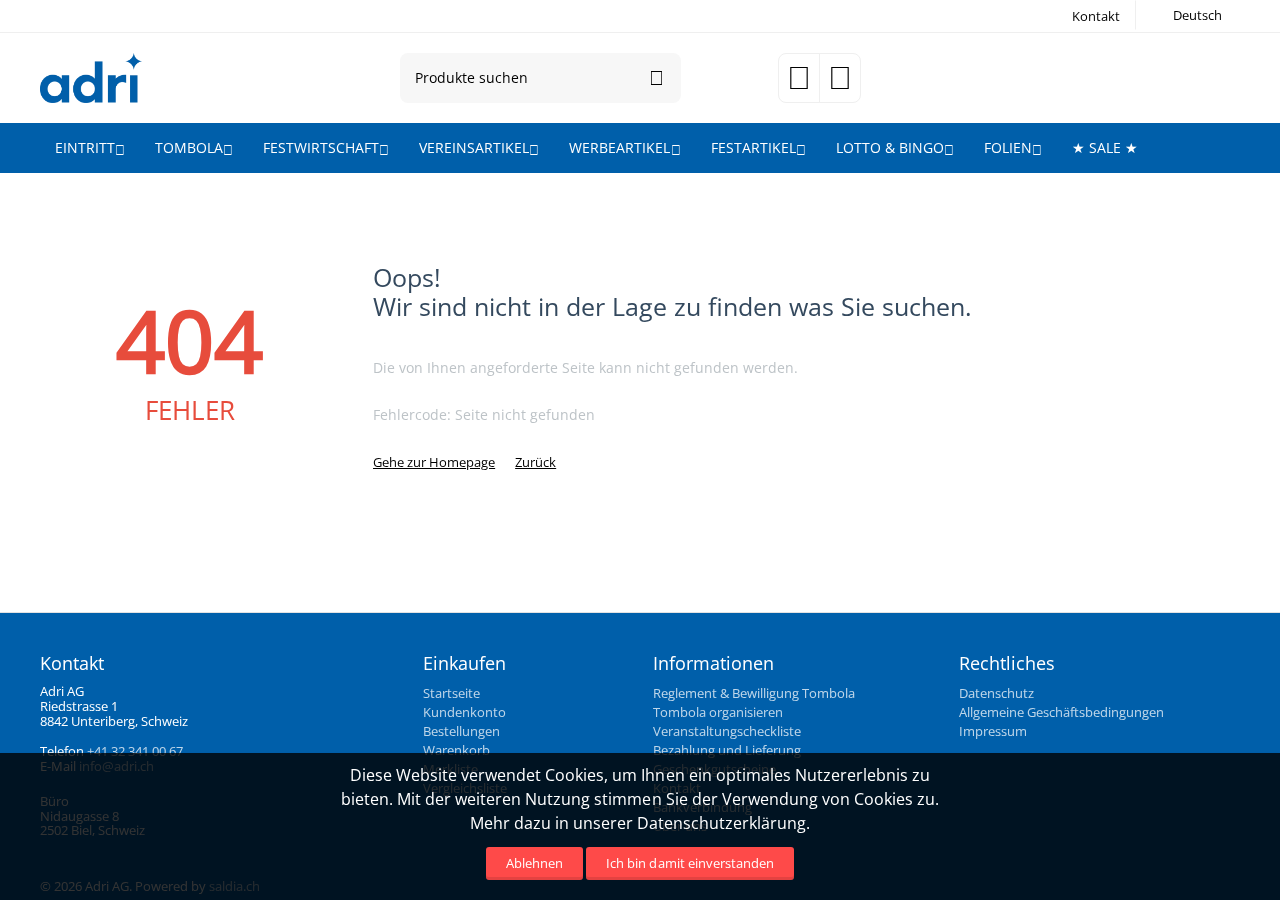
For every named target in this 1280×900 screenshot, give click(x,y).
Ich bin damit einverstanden (689, 863)
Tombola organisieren (718, 712)
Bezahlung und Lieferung (727, 750)
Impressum (993, 731)
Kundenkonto (464, 712)
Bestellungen (461, 731)
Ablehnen (534, 863)
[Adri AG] (91, 76)
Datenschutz (996, 693)
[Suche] (656, 78)
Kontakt (1096, 16)
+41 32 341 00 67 (135, 751)
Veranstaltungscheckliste (727, 731)
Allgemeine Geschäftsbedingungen (1061, 712)
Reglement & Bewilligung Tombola (754, 693)
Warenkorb (456, 750)
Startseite (451, 693)
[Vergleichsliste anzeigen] (840, 84)
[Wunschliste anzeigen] (799, 84)
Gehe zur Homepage (434, 462)
